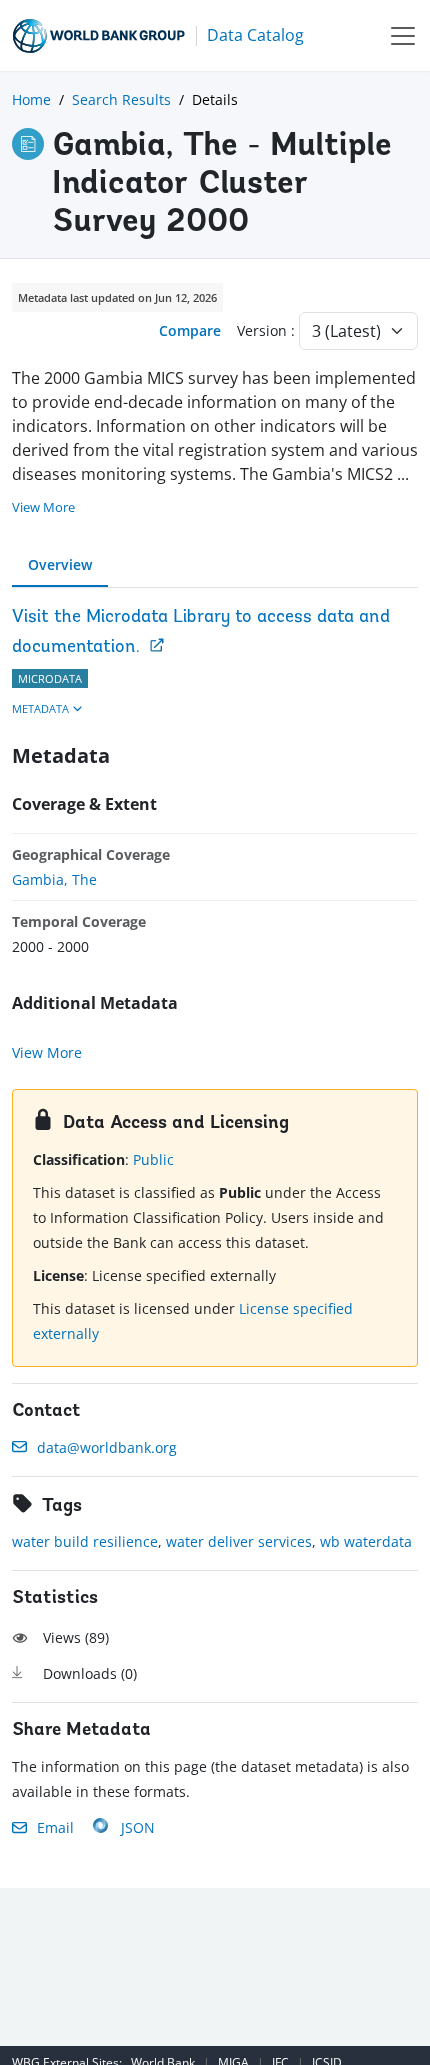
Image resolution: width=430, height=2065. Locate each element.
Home (31, 99)
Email (55, 1827)
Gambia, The (54, 879)
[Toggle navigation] (403, 35)
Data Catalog (255, 35)
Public (153, 1159)
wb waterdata (366, 1541)
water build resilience (85, 1541)
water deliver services (239, 1541)
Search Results (121, 99)
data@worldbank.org (107, 1447)
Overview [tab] (60, 564)
